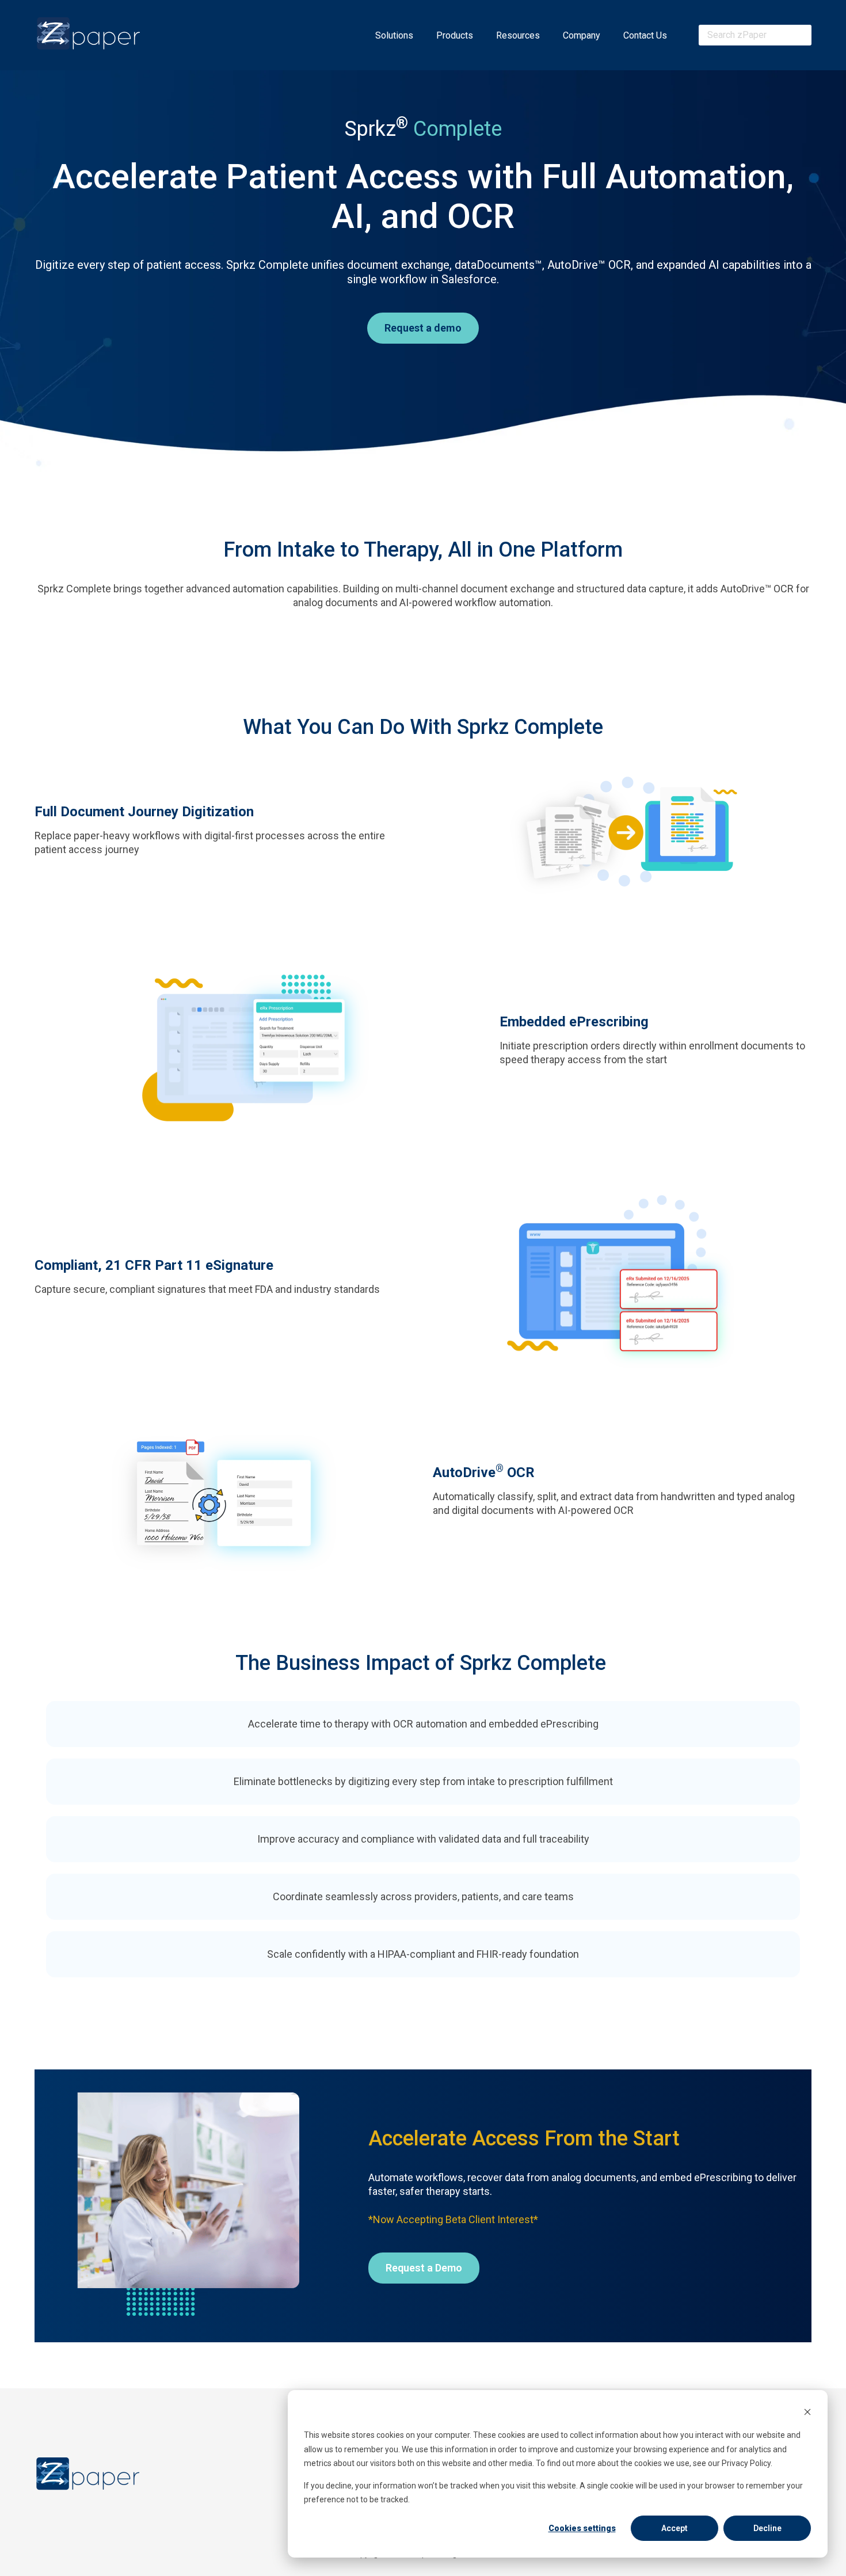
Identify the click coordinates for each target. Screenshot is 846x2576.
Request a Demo (424, 2268)
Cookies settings (582, 2528)
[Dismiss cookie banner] (807, 2413)
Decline (767, 2528)
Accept (674, 2528)
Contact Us (645, 35)
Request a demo (423, 328)
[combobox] (755, 35)
